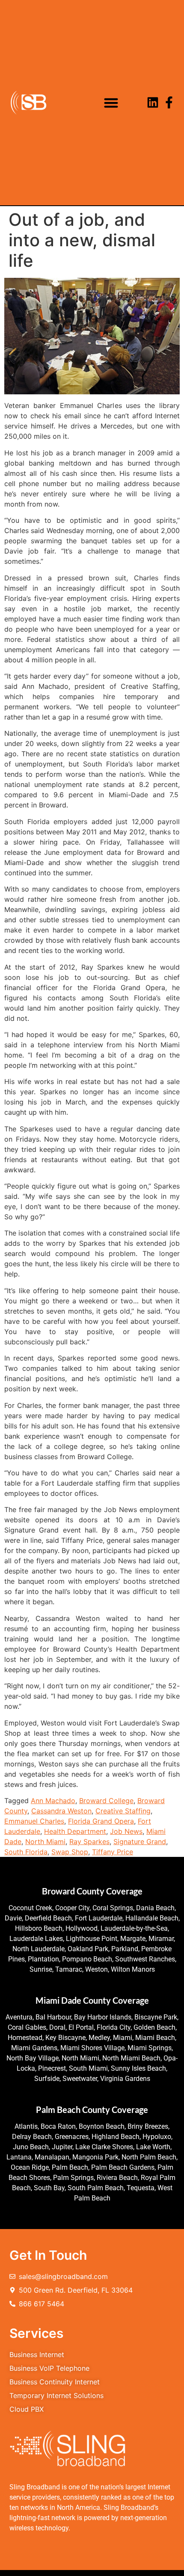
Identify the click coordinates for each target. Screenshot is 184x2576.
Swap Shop (70, 1852)
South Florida (26, 1852)
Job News (126, 1831)
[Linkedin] (153, 102)
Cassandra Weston (61, 1811)
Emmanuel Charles (34, 1821)
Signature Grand (140, 1842)
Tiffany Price (113, 1852)
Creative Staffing (123, 1811)
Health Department (75, 1831)
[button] (111, 103)
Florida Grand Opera (101, 1821)
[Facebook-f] (169, 102)
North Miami (45, 1842)
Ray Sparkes (89, 1842)
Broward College (106, 1801)
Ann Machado (53, 1801)
